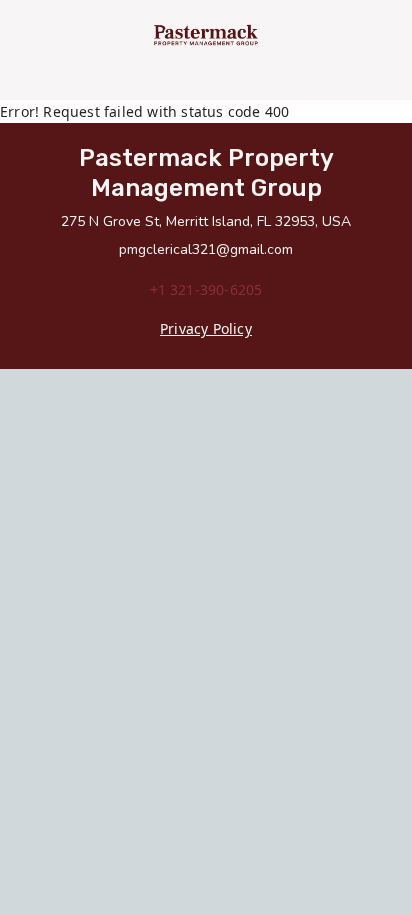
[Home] (206, 35)
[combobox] (149, 90)
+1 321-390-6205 (206, 289)
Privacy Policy (206, 328)
